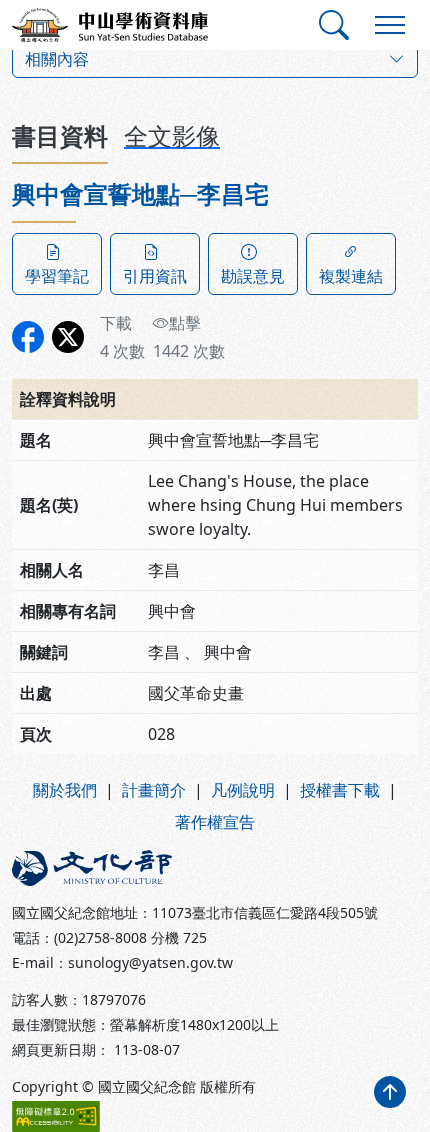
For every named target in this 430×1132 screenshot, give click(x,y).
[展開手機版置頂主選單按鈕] (390, 25)
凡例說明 (243, 790)
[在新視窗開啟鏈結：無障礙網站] (56, 1116)
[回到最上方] (390, 1092)
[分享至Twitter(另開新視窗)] (68, 337)
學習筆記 (57, 276)
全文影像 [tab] (172, 135)
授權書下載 (340, 790)
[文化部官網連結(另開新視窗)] (107, 868)
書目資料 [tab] (60, 135)
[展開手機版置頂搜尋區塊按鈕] (334, 25)
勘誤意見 (253, 276)
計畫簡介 (154, 790)
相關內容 (57, 59)
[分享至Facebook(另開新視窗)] (28, 337)
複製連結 (351, 276)
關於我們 (65, 790)
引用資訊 (155, 276)
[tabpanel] (215, 467)
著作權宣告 (215, 822)
